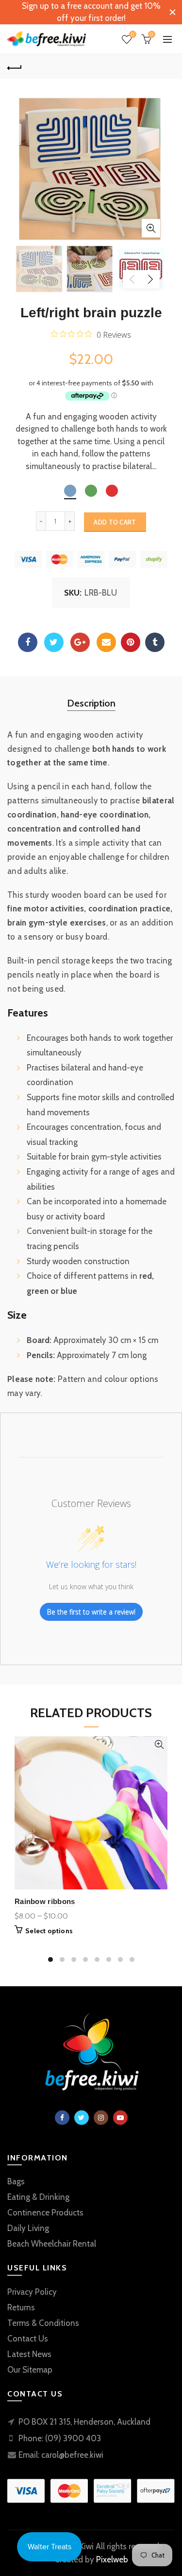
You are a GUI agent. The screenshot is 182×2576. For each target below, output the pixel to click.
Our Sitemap (30, 2370)
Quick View (159, 1745)
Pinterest (131, 642)
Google (80, 642)
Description (91, 703)
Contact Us (28, 2339)
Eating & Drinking (38, 2197)
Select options (49, 1931)
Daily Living (28, 2228)
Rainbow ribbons (45, 1901)
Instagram (101, 2118)
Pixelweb (112, 2559)
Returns (21, 2307)
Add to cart (115, 522)
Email (106, 642)
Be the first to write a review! (91, 1612)
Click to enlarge (151, 228)
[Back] (15, 67)
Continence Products (45, 2213)
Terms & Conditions (43, 2323)
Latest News (29, 2354)
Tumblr (155, 642)
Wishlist (132, 35)
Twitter (54, 642)
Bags (16, 2181)
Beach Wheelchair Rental (52, 2244)
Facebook (28, 642)
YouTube (120, 2118)
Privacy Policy (32, 2292)
